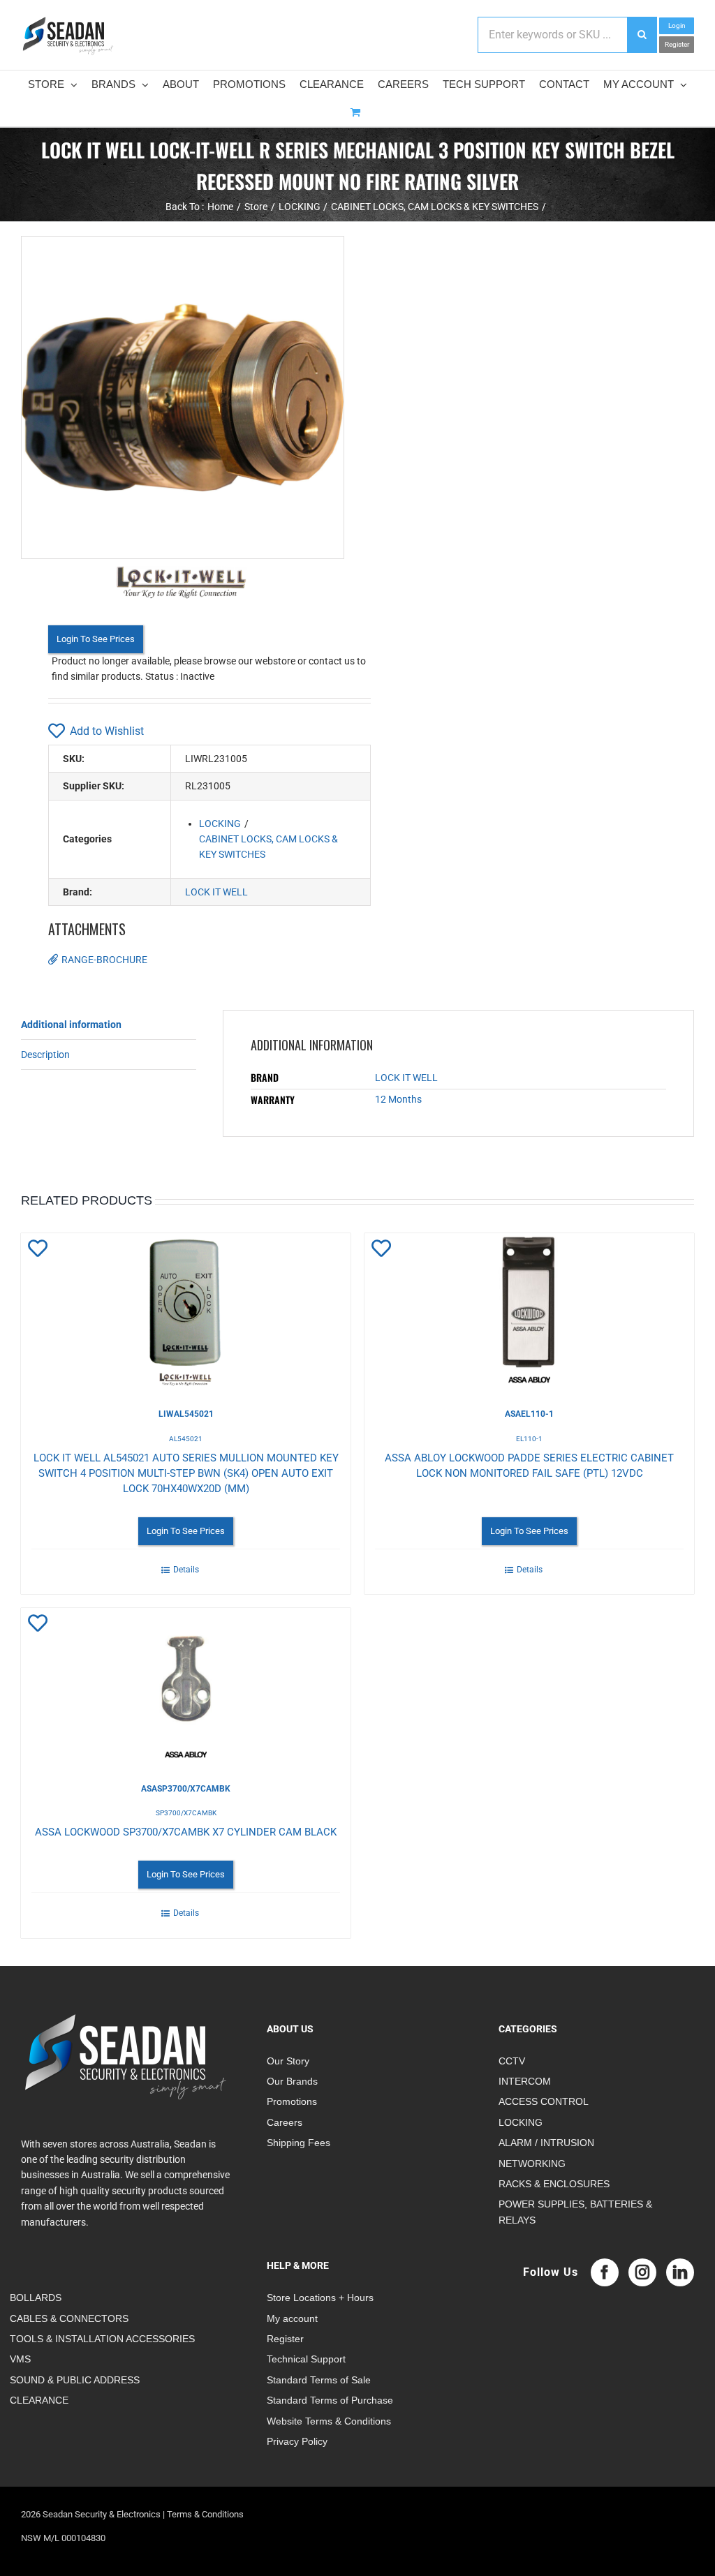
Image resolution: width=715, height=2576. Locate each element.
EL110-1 (529, 1439)
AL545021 (186, 1439)
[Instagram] (642, 2272)
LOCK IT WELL (216, 892)
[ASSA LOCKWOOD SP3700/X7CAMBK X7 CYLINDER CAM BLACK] (186, 1685)
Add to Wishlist (107, 731)
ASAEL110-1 (529, 1414)
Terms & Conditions (205, 2514)
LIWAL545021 (186, 1414)
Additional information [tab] (71, 1025)
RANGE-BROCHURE (104, 960)
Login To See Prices (96, 639)
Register (677, 44)
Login (677, 25)
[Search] (642, 35)
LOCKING (220, 824)
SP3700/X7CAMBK (186, 1813)
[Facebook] (605, 2272)
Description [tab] (45, 1055)
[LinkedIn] (680, 2272)
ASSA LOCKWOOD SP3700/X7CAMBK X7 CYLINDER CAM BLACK (186, 1832)
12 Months (398, 1099)
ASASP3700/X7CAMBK (186, 1789)
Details (186, 1570)
